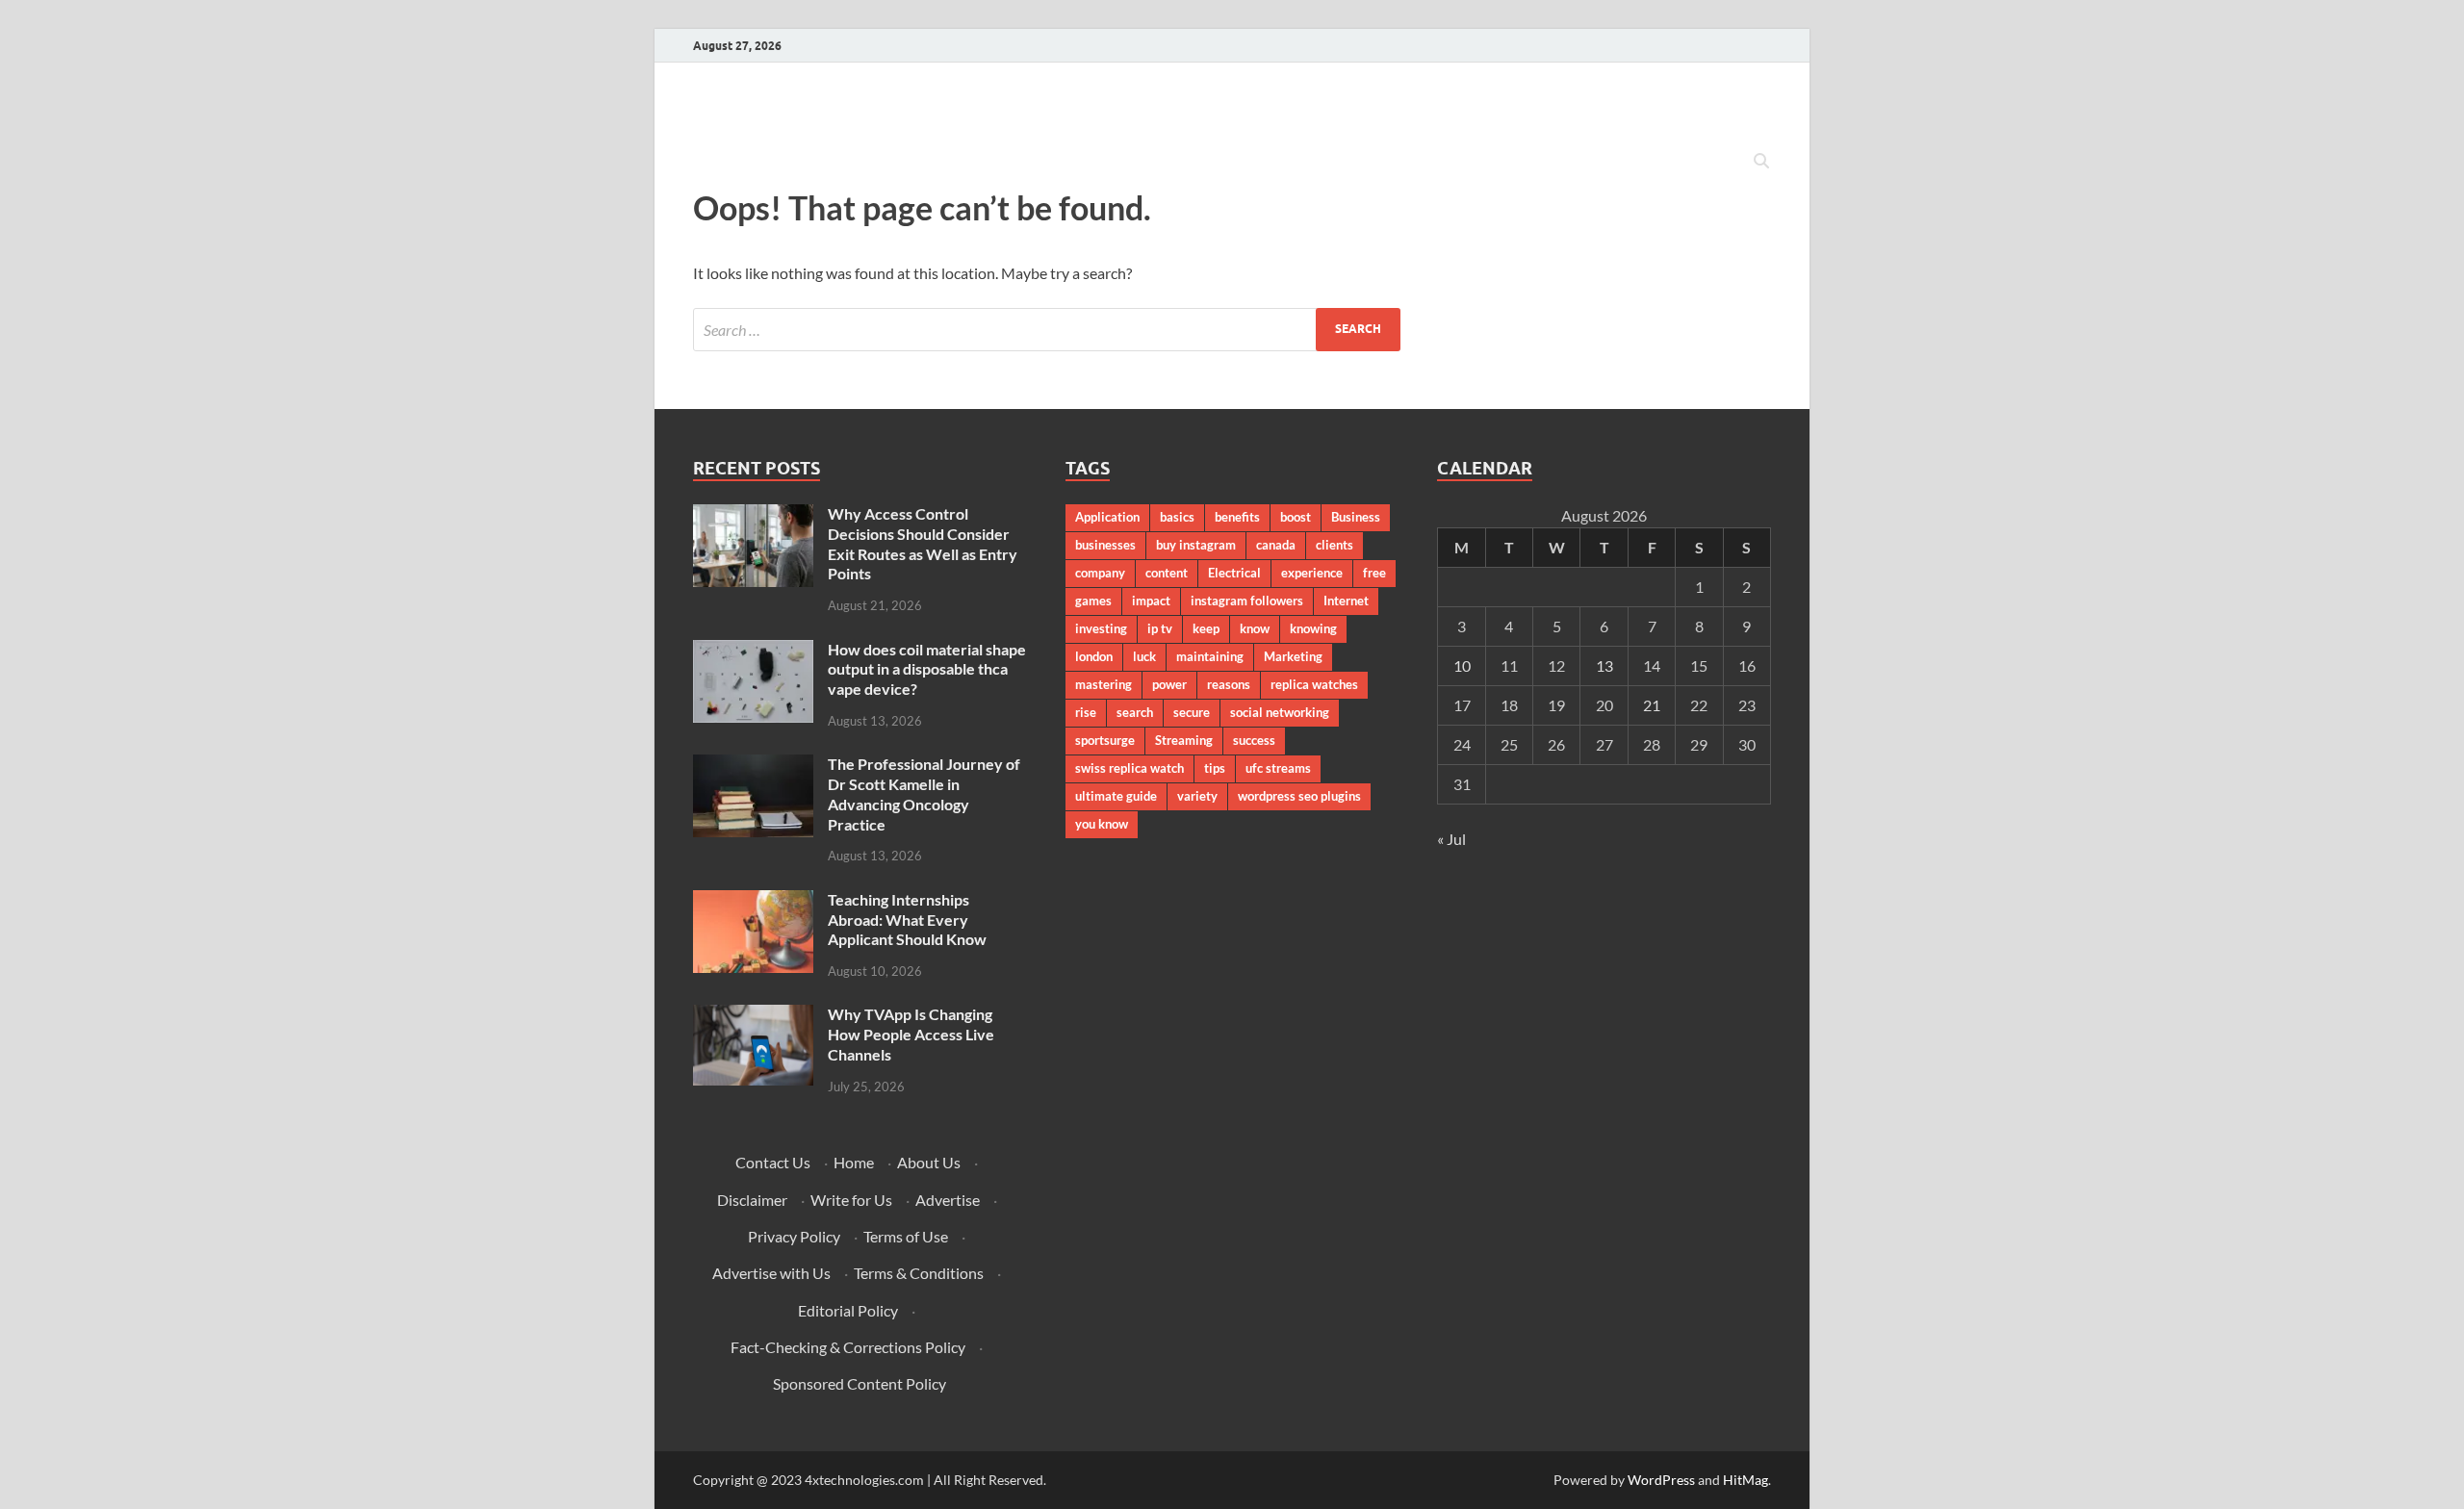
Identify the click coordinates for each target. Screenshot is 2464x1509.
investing (1101, 628)
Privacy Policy (794, 1236)
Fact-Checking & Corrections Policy (848, 1347)
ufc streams (1278, 768)
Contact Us (773, 1162)
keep (1206, 628)
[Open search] (1761, 162)
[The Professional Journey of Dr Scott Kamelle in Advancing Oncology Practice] (753, 766)
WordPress (1661, 1480)
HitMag (1745, 1480)
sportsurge (1105, 740)
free (1374, 573)
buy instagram (1196, 545)
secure (1192, 712)
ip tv (1160, 628)
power (1169, 684)
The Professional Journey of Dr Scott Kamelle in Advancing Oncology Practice (924, 793)
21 (1652, 705)
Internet (1346, 601)
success (1254, 740)
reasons (1229, 684)
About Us (929, 1162)
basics (1177, 517)
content (1167, 573)
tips (1215, 768)
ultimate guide (1116, 796)
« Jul (1451, 839)
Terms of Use (906, 1236)
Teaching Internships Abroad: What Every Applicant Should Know (907, 920)
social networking (1280, 712)
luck (1144, 656)
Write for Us (851, 1200)
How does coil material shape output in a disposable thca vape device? (927, 669)
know (1255, 628)
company (1100, 573)
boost (1296, 517)
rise (1086, 712)
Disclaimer (752, 1200)
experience (1312, 573)
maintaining (1210, 656)
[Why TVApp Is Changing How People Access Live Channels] (753, 1016)
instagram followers (1247, 601)
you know (1102, 824)
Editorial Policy (848, 1310)
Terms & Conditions (919, 1273)
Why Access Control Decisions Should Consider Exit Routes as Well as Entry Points (923, 543)
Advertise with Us (771, 1273)
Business (1356, 517)
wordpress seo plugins (1299, 796)
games (1093, 601)
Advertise (948, 1200)
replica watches (1314, 684)
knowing (1313, 628)
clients (1335, 545)
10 (1462, 665)
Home (854, 1162)
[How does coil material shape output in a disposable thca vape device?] (753, 651)
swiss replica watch (1129, 768)
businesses (1105, 545)
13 (1604, 665)
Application (1107, 517)
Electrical (1234, 573)
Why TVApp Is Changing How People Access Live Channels (911, 1034)
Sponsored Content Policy (860, 1383)
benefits (1237, 517)
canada (1276, 545)
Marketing (1293, 656)
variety (1197, 796)
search (1135, 712)
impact (1151, 601)
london (1094, 656)
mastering (1104, 684)
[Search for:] (1047, 330)
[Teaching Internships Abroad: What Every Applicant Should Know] (753, 901)
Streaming (1184, 740)
